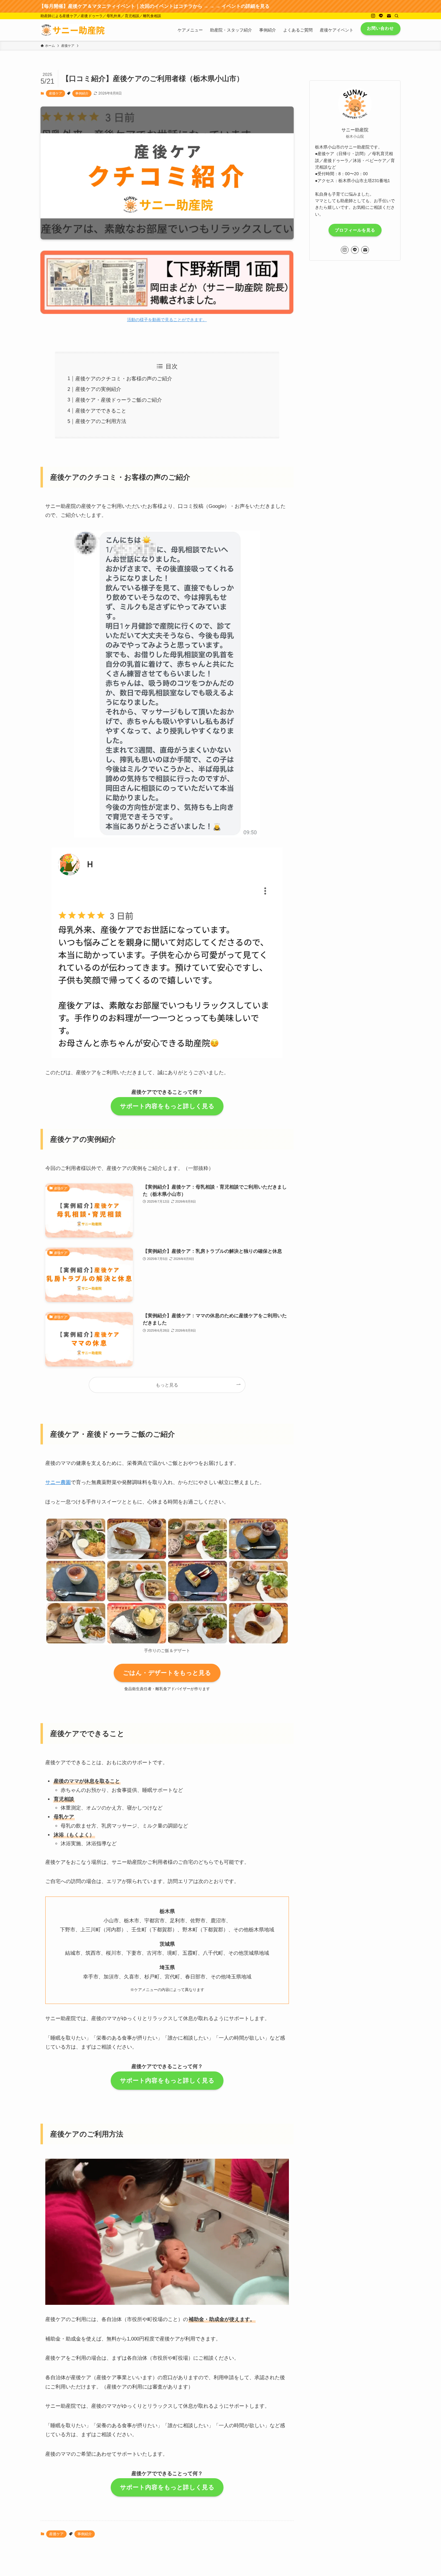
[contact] (389, 16)
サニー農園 (58, 1482)
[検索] (397, 16)
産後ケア (55, 93)
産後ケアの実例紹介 (98, 389)
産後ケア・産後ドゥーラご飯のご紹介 (119, 400)
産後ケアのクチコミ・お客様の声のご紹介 (124, 379)
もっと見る (167, 1385)
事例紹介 (82, 93)
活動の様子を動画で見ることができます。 (167, 316)
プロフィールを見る (355, 230)
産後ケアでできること (101, 411)
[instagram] (373, 16)
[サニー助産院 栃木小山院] (73, 30)
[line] (381, 16)
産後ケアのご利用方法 (101, 421)
